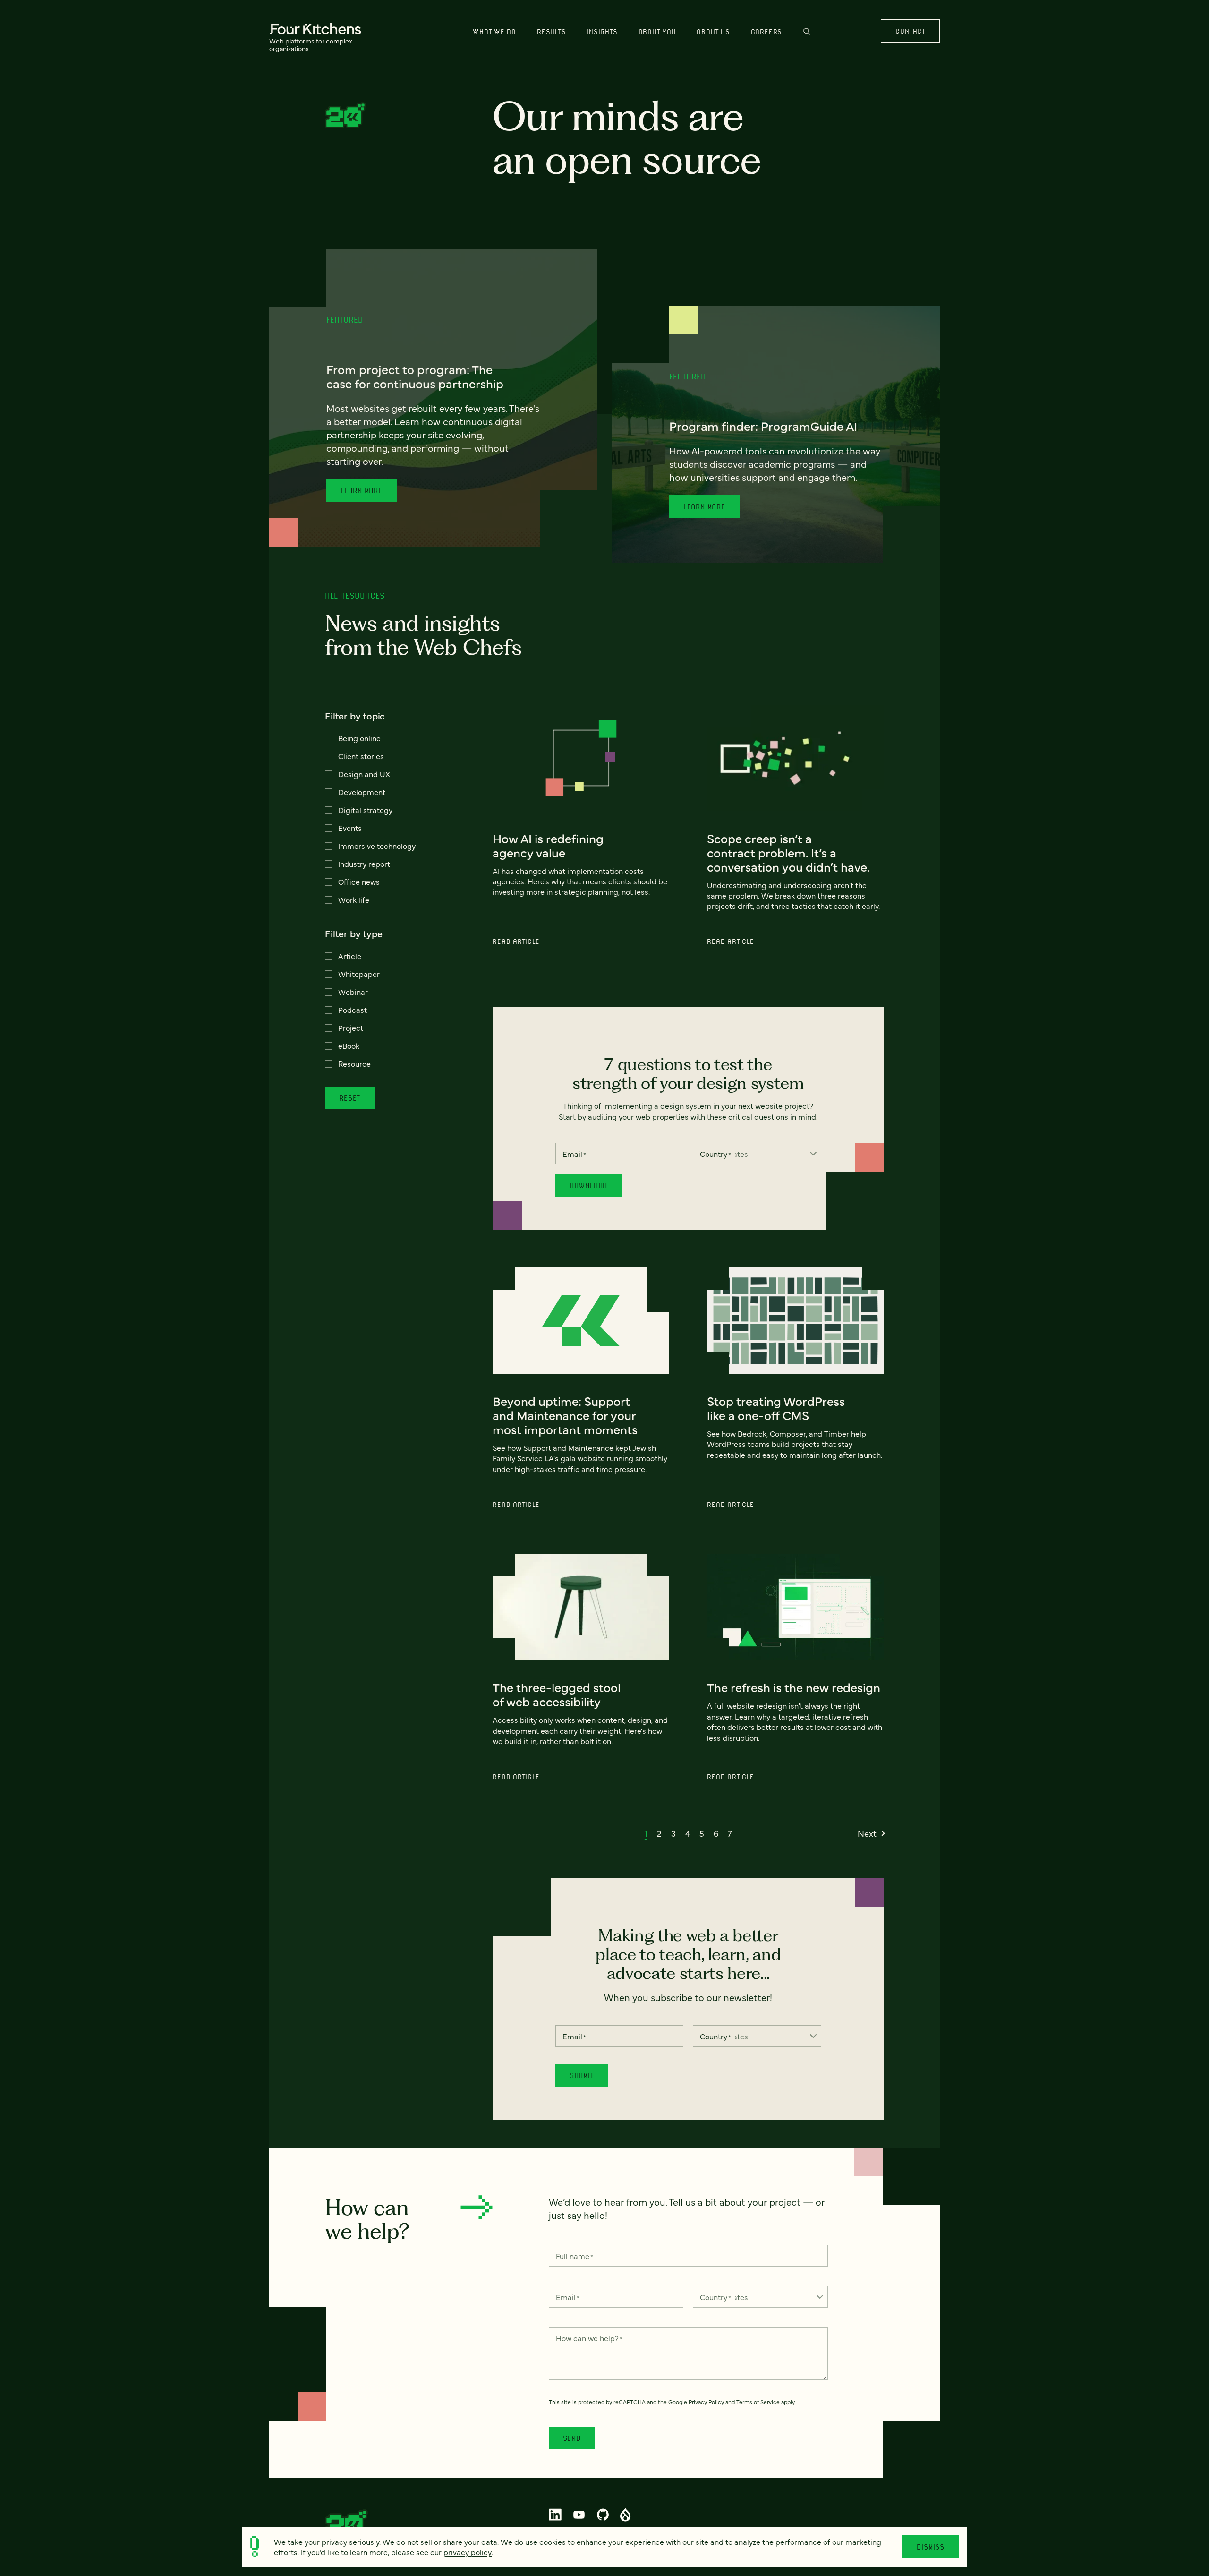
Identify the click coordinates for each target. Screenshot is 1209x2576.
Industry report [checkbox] (364, 864)
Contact (910, 31)
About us (713, 31)
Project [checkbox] (351, 1027)
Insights (602, 31)
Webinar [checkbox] (353, 992)
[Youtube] (579, 2515)
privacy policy (468, 2552)
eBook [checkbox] (349, 1045)
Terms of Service (758, 2402)
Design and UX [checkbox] (364, 774)
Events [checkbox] (350, 828)
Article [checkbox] (350, 956)
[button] (646, 1833)
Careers (766, 31)
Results (551, 31)
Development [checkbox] (362, 792)
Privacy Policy (706, 2402)
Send (572, 2438)
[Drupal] (626, 2515)
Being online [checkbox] (359, 738)
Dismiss (931, 2547)
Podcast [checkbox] (353, 1010)
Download (588, 1185)
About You (657, 31)
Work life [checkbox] (354, 899)
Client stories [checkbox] (361, 756)
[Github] (603, 2515)
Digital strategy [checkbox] (365, 810)
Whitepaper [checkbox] (359, 974)
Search (807, 36)
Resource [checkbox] (354, 1063)
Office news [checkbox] (359, 881)
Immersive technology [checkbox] (377, 846)
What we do (494, 31)
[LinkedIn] (555, 2515)
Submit (582, 2075)
